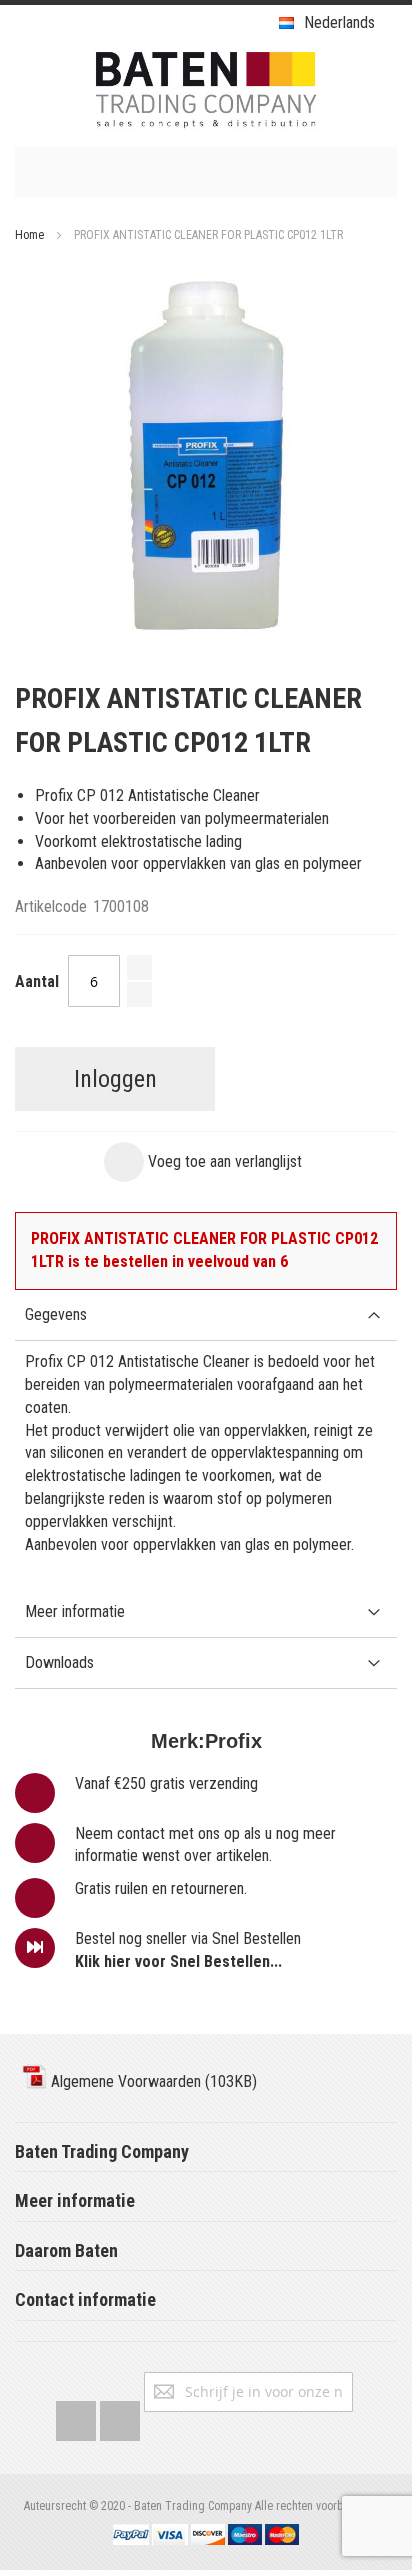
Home (29, 235)
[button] (203, 1162)
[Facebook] (76, 2416)
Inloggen (115, 1079)
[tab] (206, 1315)
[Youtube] (120, 2416)
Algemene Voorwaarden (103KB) (152, 2081)
